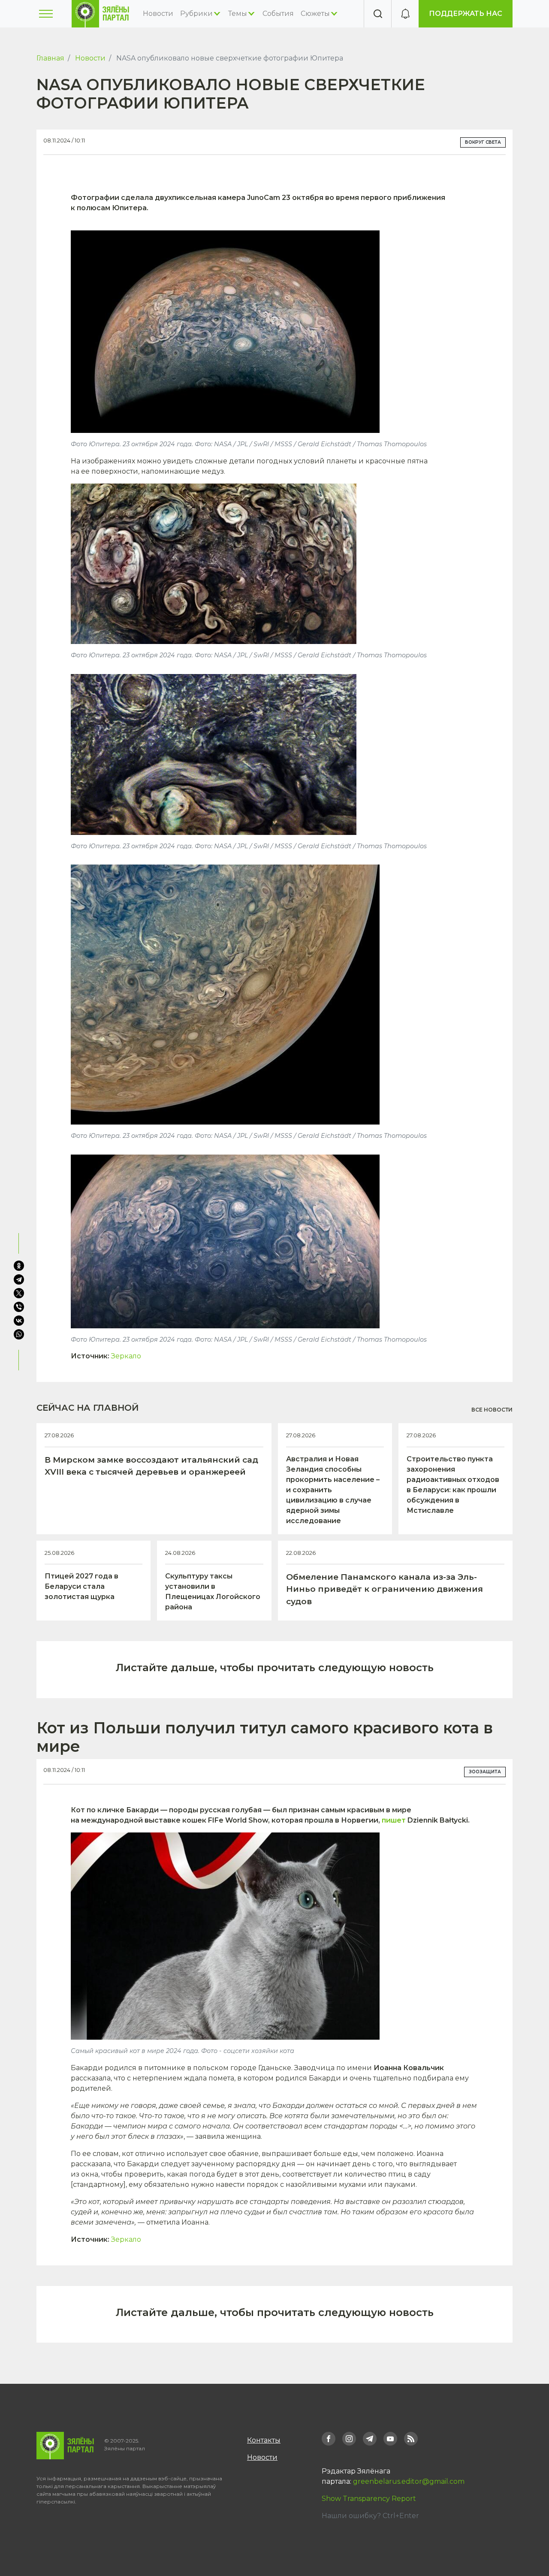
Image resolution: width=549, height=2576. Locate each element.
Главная (50, 58)
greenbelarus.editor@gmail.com (409, 2481)
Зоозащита (485, 1772)
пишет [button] (394, 1820)
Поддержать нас (466, 14)
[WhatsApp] (20, 1334)
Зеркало (126, 1356)
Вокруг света (483, 142)
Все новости (492, 1410)
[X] (19, 1293)
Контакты (264, 2440)
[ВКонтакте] (19, 1321)
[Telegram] (19, 1279)
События (278, 14)
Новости (158, 14)
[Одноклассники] (19, 1266)
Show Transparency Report (369, 2499)
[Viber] (19, 1307)
